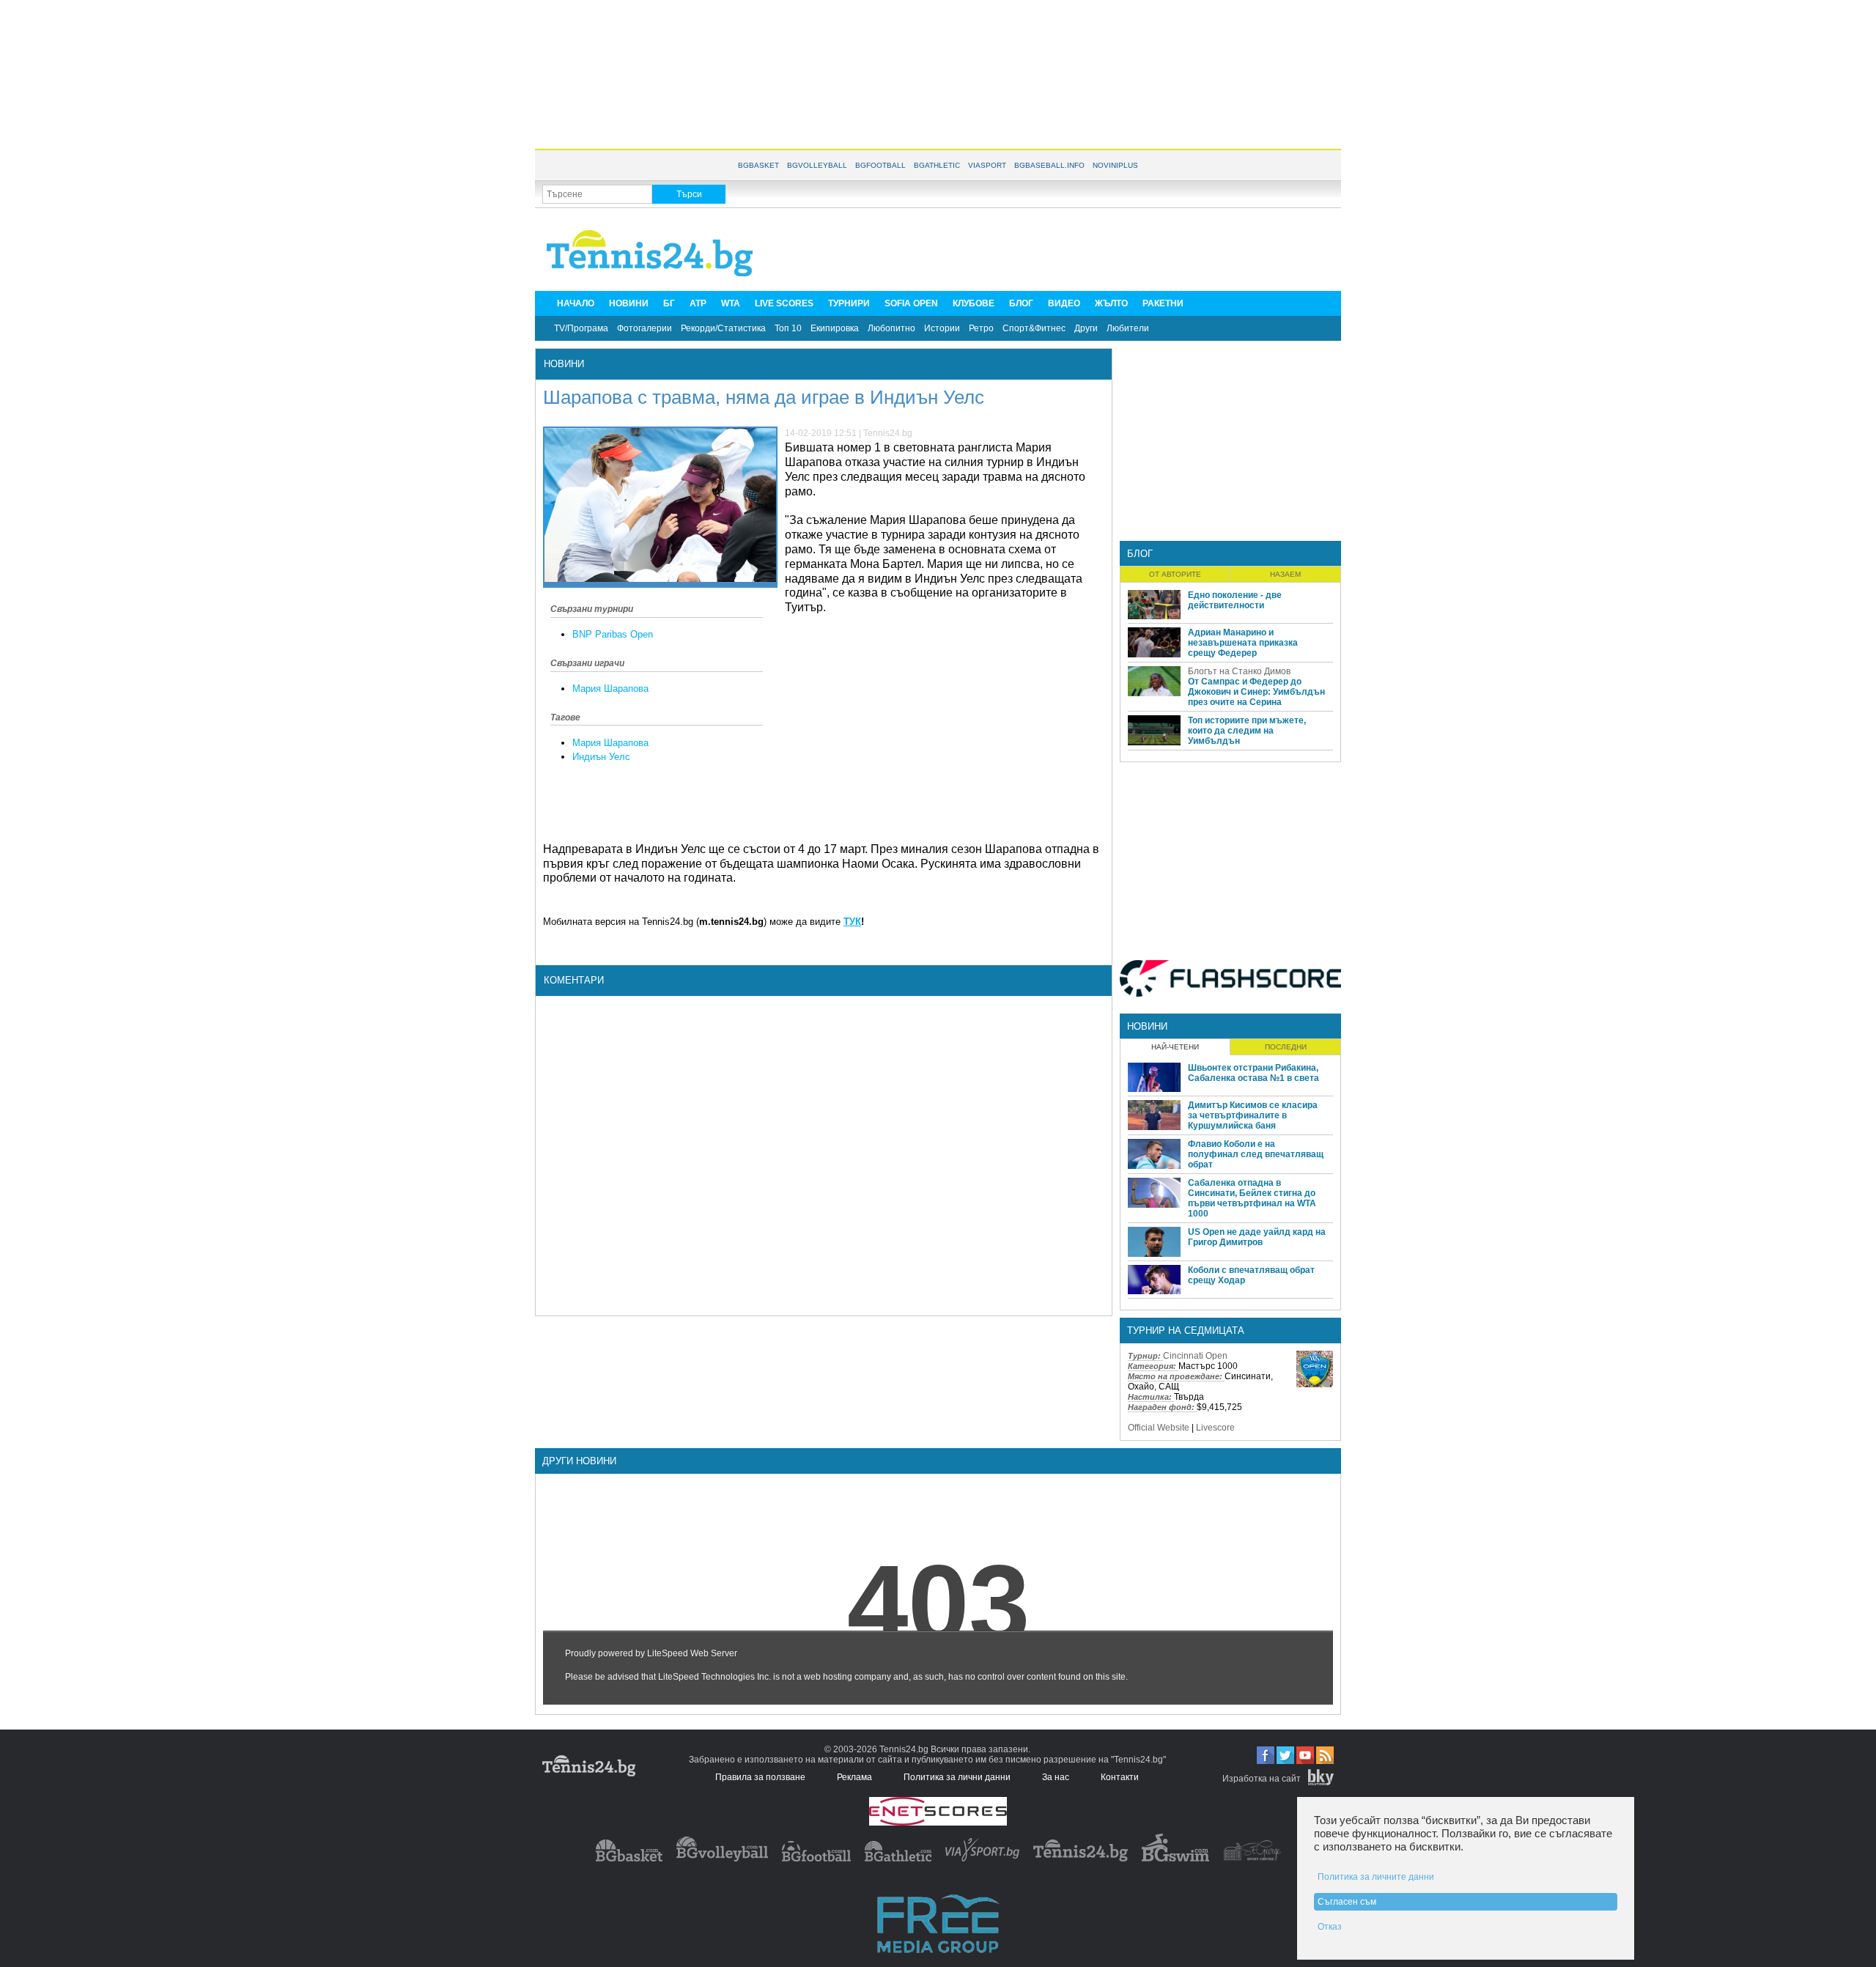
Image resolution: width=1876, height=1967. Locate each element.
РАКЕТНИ (1163, 303)
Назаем (1285, 574)
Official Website (1159, 1428)
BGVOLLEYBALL (817, 165)
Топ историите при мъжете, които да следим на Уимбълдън (1247, 731)
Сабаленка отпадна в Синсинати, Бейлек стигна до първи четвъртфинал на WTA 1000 (1252, 1198)
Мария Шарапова (610, 689)
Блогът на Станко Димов (1239, 671)
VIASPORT (987, 165)
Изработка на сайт (1262, 1779)
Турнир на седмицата (1186, 1331)
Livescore (1215, 1428)
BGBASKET (758, 165)
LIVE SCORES (784, 303)
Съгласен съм (1347, 1902)
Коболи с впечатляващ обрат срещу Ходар (1251, 1275)
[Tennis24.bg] (1081, 1859)
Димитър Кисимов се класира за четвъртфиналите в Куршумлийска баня (1253, 1115)
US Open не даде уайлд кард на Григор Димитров (1257, 1237)
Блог (1140, 554)
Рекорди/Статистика (723, 328)
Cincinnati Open (1195, 1356)
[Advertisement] (938, 73)
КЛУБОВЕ (974, 303)
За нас (1056, 1777)
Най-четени (1175, 1047)
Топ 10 (788, 328)
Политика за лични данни (957, 1777)
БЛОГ (1021, 303)
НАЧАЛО (576, 303)
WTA (731, 303)
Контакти (1120, 1777)
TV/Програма (581, 328)
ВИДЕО (1064, 303)
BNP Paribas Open (613, 634)
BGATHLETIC (937, 165)
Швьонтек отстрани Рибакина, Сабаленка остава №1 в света (1253, 1073)
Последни (1286, 1047)
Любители (1128, 328)
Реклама (854, 1777)
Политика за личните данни (1376, 1877)
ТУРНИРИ (849, 303)
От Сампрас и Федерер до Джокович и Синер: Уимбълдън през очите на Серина (1256, 692)
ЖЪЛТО (1111, 303)
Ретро (981, 328)
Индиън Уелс (601, 757)
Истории (942, 328)
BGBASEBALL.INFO (1049, 165)
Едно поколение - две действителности (1235, 600)
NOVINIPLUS (1115, 165)
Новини (564, 364)
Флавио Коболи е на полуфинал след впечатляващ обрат (1256, 1154)
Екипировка (835, 328)
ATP (698, 303)
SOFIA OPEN (911, 303)
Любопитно (891, 328)
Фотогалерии (645, 328)
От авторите (1175, 574)
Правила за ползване (760, 1777)
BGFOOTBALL (880, 165)
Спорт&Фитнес (1034, 328)
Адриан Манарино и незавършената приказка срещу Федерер (1243, 643)
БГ (669, 303)
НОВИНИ (629, 303)
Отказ (1330, 1927)
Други (1086, 328)
